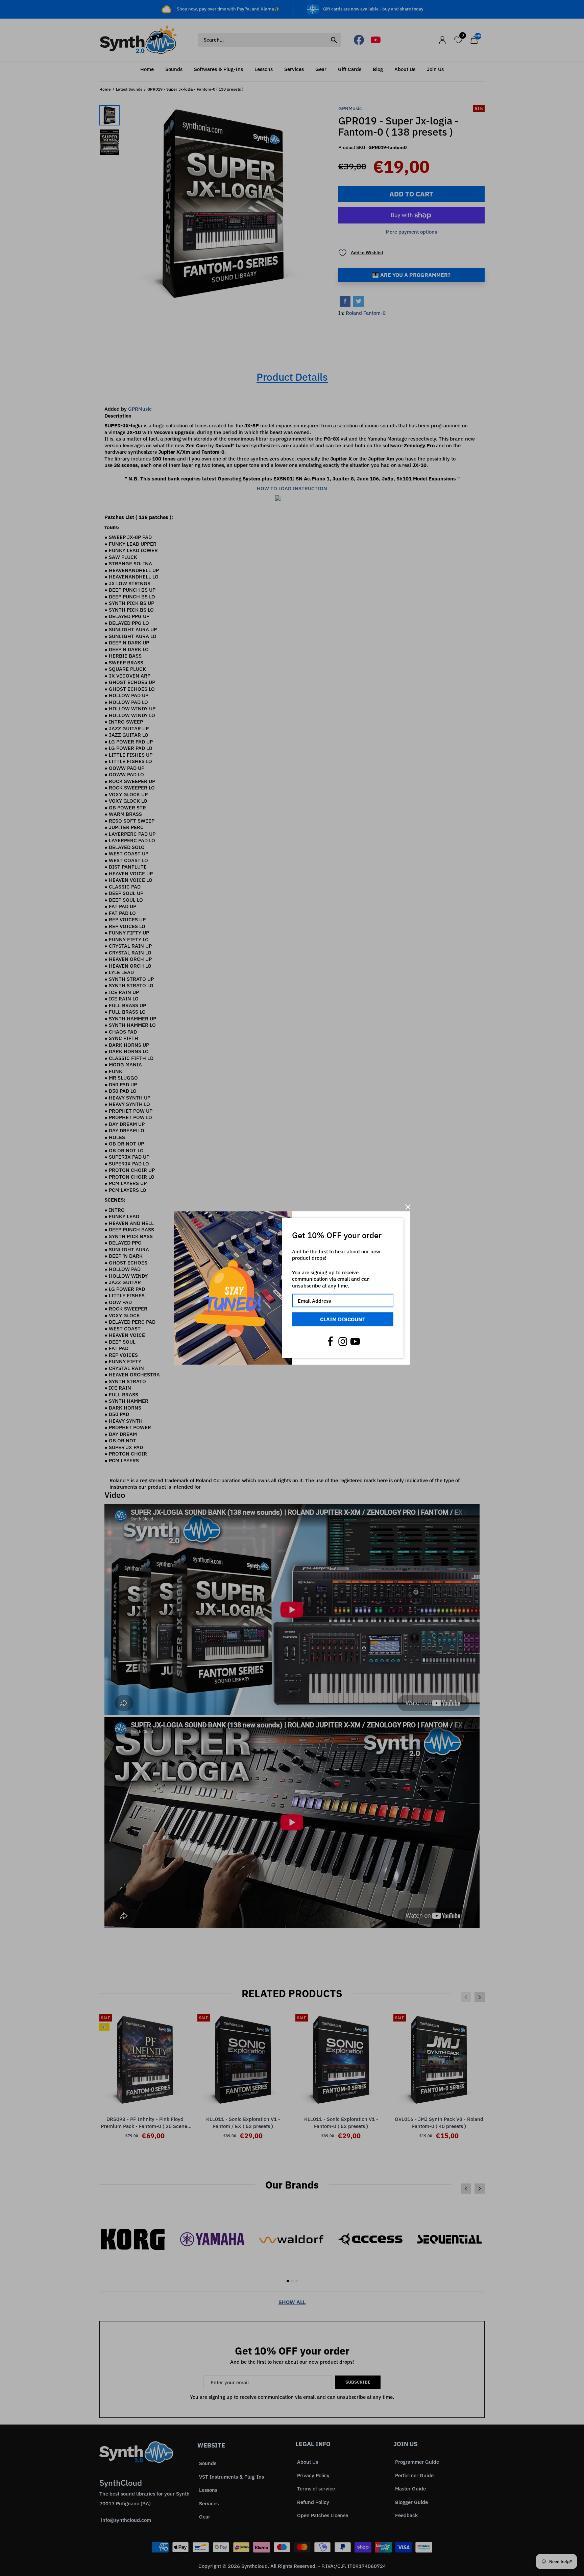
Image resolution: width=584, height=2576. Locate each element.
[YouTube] (355, 1341)
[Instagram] (343, 1341)
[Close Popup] (408, 1207)
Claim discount (343, 1319)
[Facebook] (330, 1341)
